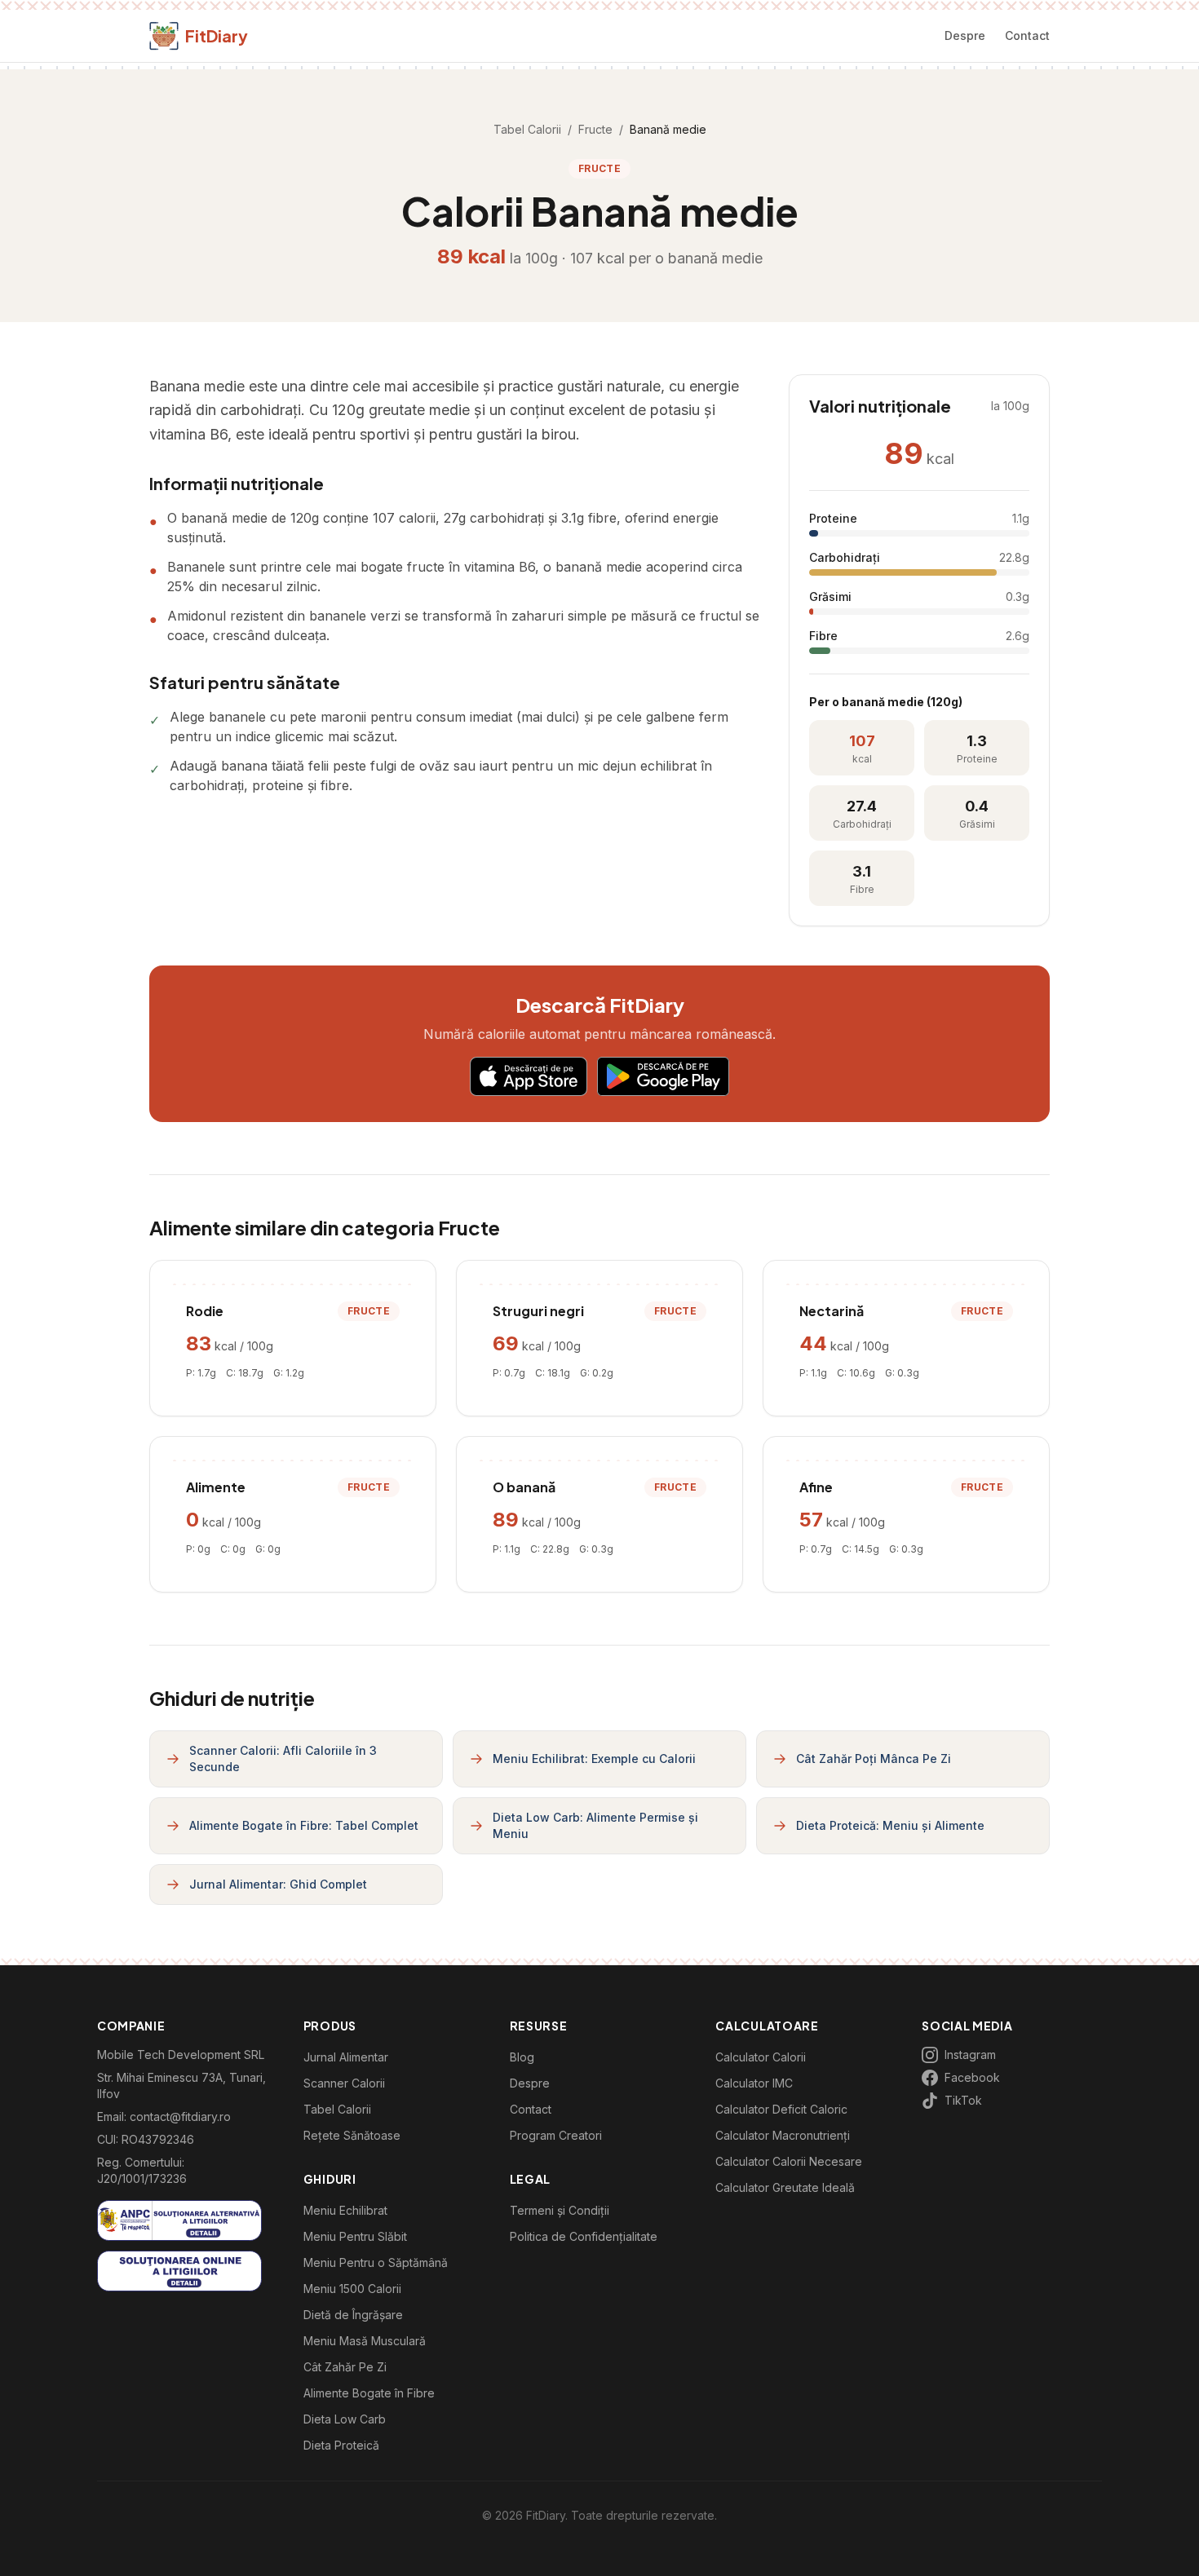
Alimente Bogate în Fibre (369, 2393)
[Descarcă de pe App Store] (529, 1076)
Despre (965, 35)
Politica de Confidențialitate (584, 2236)
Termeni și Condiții (560, 2210)
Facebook (972, 2077)
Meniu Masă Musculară (365, 2341)
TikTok (963, 2100)
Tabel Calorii (527, 129)
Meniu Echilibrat (345, 2210)
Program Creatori (556, 2135)
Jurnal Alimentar (346, 2057)
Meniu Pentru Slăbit (355, 2236)
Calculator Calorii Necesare (789, 2161)
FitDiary (217, 35)
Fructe (595, 129)
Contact (1027, 35)
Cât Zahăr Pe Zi (345, 2367)
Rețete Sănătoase (352, 2135)
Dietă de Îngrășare (353, 2315)
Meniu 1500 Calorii (352, 2289)
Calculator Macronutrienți (783, 2135)
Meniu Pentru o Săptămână (376, 2262)
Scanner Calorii (344, 2083)
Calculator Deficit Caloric (781, 2109)
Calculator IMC (754, 2083)
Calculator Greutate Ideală (785, 2187)
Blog (522, 2057)
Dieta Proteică (341, 2445)
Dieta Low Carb (345, 2419)
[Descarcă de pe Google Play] (663, 1076)
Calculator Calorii (761, 2057)
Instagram (970, 2055)
